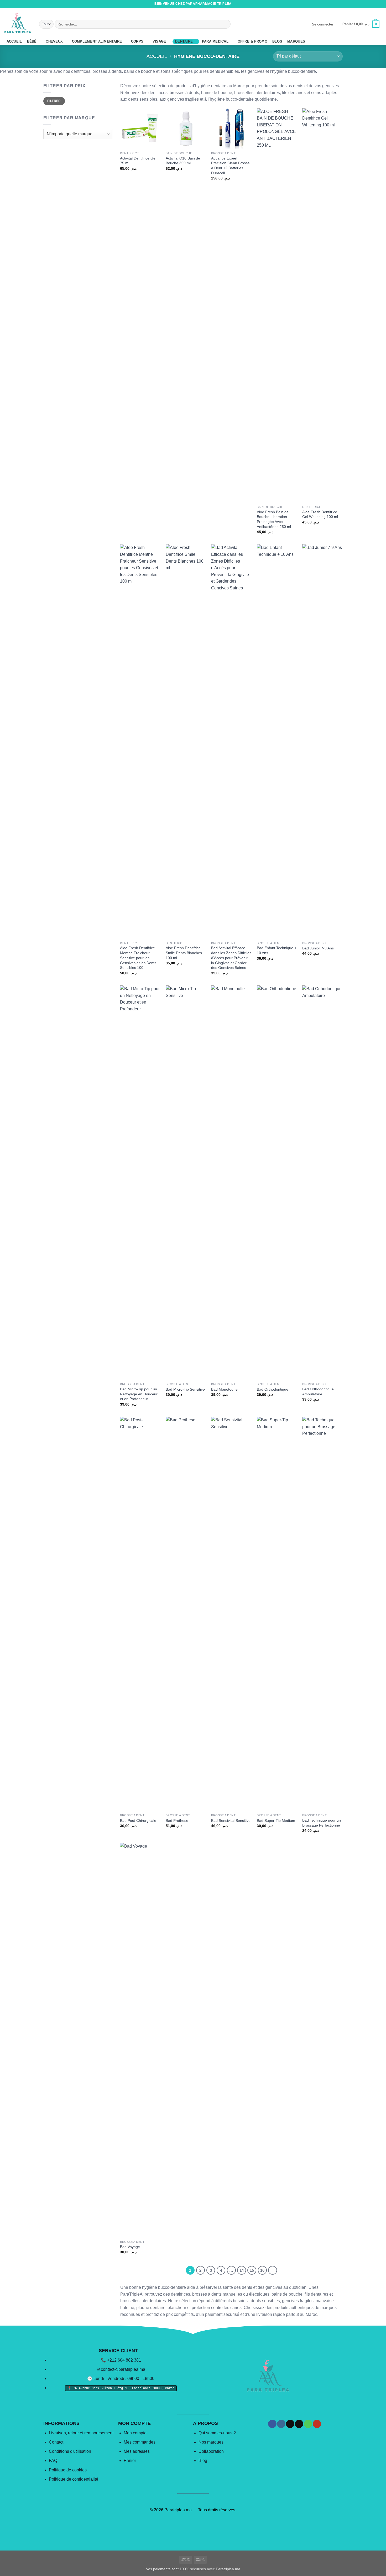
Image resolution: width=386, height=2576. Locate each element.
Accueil (157, 56)
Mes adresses (137, 2451)
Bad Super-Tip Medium (276, 1821)
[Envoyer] (226, 24)
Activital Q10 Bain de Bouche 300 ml (183, 161)
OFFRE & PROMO (252, 41)
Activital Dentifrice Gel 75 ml (138, 161)
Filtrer (54, 101)
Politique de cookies (68, 2470)
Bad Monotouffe (224, 1389)
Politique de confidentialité (74, 2479)
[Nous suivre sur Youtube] (379, 4)
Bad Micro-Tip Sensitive (185, 1389)
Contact (56, 2442)
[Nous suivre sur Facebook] (354, 4)
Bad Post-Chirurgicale (138, 1821)
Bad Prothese (177, 1821)
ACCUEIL (14, 41)
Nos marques (211, 2442)
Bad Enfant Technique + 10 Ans (277, 950)
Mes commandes (140, 2442)
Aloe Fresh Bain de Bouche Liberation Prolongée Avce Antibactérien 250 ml (274, 519)
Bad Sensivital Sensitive (231, 1821)
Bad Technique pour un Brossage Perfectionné (322, 1823)
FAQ (53, 2461)
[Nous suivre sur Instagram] (359, 4)
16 (262, 2270)
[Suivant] (273, 2270)
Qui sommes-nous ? (217, 2433)
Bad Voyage (130, 2247)
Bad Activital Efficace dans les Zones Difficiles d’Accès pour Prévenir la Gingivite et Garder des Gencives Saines (231, 958)
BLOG (277, 41)
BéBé (32, 41)
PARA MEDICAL (215, 41)
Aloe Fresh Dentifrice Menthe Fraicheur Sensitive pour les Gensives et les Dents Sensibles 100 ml (138, 958)
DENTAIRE (184, 41)
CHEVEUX (54, 41)
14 (242, 2270)
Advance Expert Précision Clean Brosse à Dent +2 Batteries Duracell (230, 166)
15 (252, 2270)
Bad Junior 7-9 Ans (318, 948)
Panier (130, 2461)
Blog (203, 2461)
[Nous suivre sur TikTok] (364, 4)
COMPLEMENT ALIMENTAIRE (97, 41)
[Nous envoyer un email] (369, 4)
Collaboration (211, 2451)
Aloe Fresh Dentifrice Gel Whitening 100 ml (320, 514)
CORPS (137, 41)
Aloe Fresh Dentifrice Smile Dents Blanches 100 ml (184, 953)
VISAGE (159, 41)
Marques (296, 41)
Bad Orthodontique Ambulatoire (318, 1392)
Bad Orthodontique (273, 1389)
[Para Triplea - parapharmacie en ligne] (18, 23)
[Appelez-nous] (374, 4)
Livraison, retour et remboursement (81, 2433)
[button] (322, 24)
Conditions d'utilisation (70, 2451)
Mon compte (135, 2433)
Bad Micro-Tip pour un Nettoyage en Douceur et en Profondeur (139, 1394)
